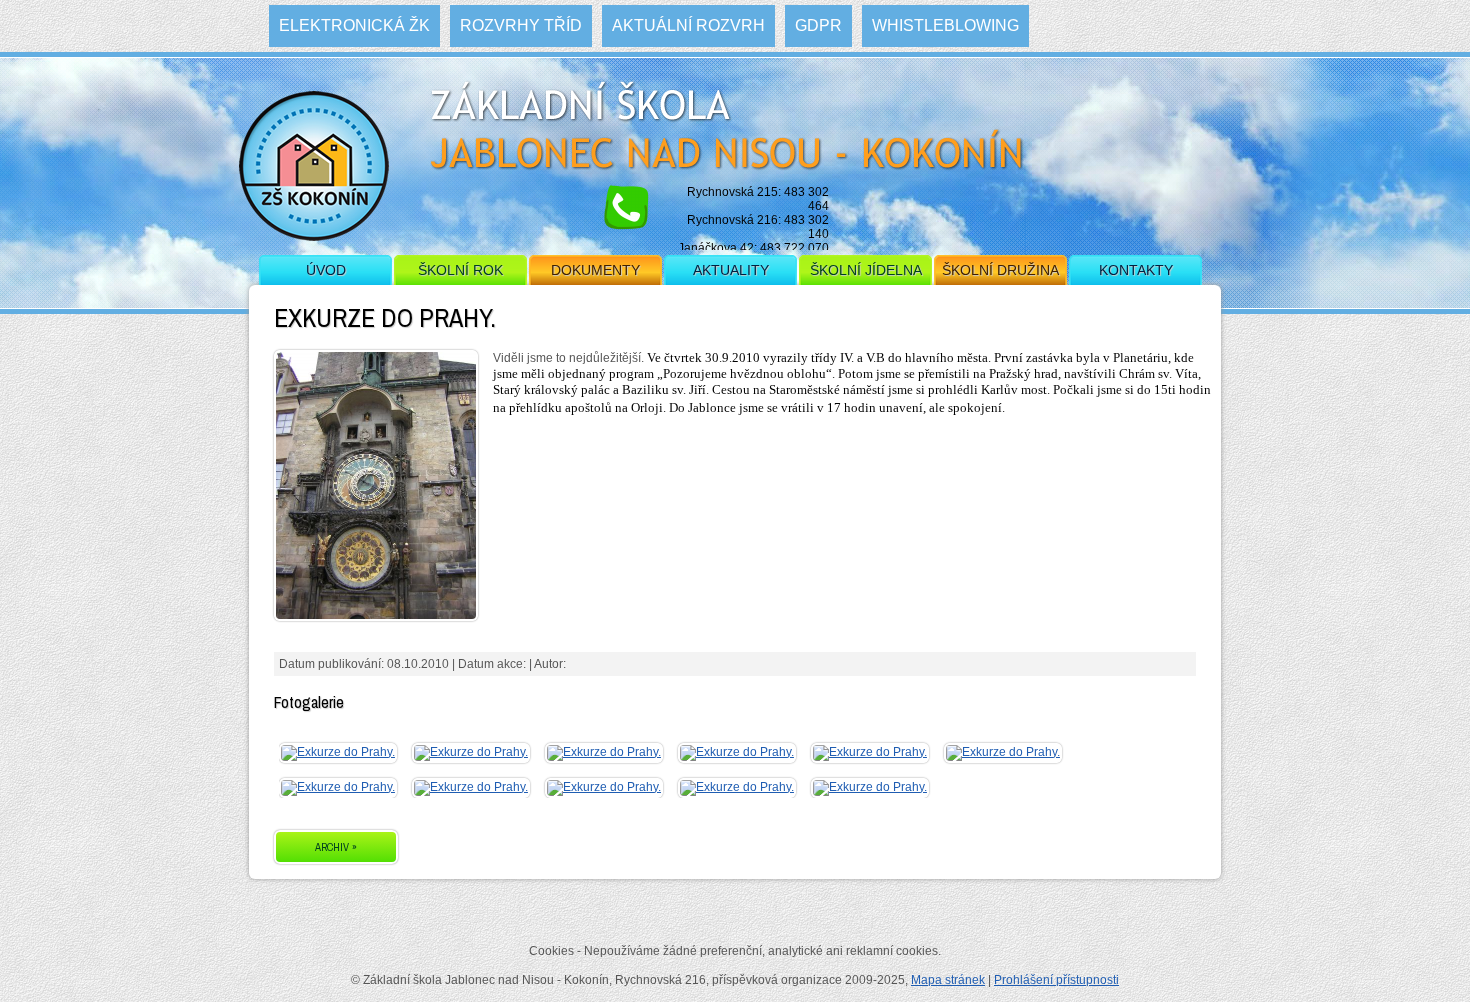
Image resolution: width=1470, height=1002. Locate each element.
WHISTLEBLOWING (945, 25)
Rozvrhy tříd (521, 25)
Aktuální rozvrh (688, 25)
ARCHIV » (336, 847)
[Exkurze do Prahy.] (338, 752)
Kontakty (1136, 270)
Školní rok (460, 270)
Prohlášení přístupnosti (1056, 980)
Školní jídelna (866, 270)
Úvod (326, 270)
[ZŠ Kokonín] (314, 175)
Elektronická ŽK (354, 25)
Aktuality (731, 270)
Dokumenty (595, 270)
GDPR (818, 25)
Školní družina (1000, 270)
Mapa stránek (948, 980)
